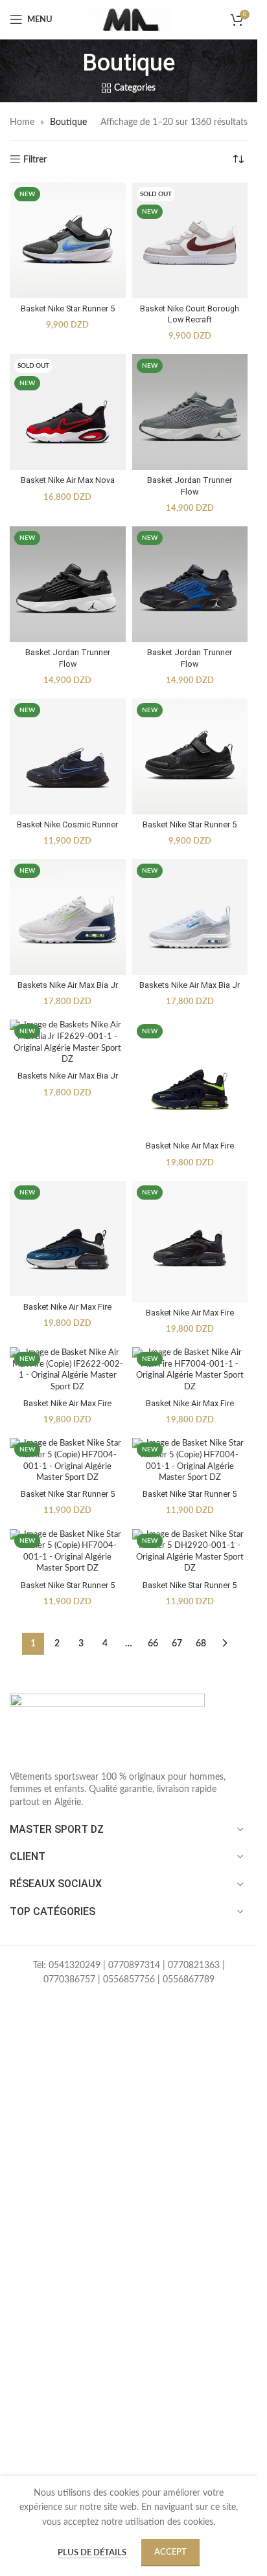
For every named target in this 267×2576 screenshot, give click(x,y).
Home (22, 122)
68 (201, 1644)
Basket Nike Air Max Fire (190, 1146)
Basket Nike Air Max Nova (68, 480)
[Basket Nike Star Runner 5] (68, 241)
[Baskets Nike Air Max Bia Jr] (68, 917)
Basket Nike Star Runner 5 (68, 308)
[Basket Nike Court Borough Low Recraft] (190, 241)
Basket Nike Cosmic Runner (67, 824)
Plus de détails (93, 2553)
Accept (170, 2552)
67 (177, 1644)
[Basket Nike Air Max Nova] (68, 412)
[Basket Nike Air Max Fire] (190, 1078)
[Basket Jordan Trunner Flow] (190, 412)
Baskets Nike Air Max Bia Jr (68, 985)
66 (153, 1644)
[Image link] (107, 1725)
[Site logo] (129, 19)
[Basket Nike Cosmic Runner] (68, 756)
